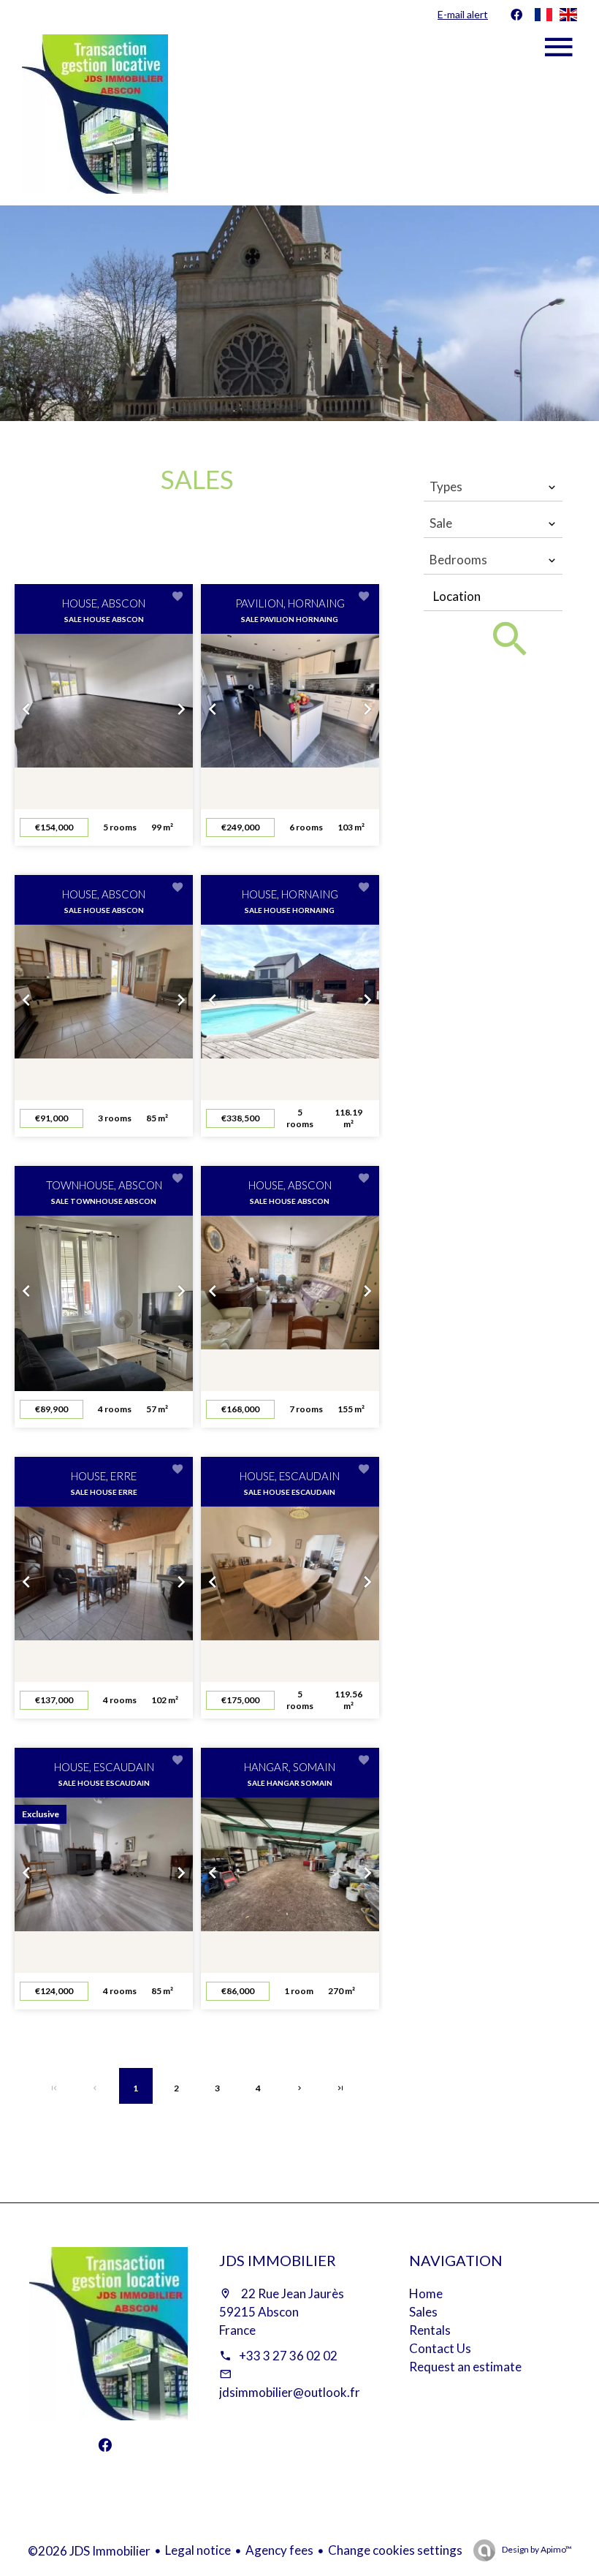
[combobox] (493, 487)
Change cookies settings (395, 2550)
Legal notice (198, 2550)
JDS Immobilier (278, 2260)
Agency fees (279, 2550)
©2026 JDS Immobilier (89, 2551)
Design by (536, 2549)
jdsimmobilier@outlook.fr (290, 2392)
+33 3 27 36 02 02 (288, 2356)
